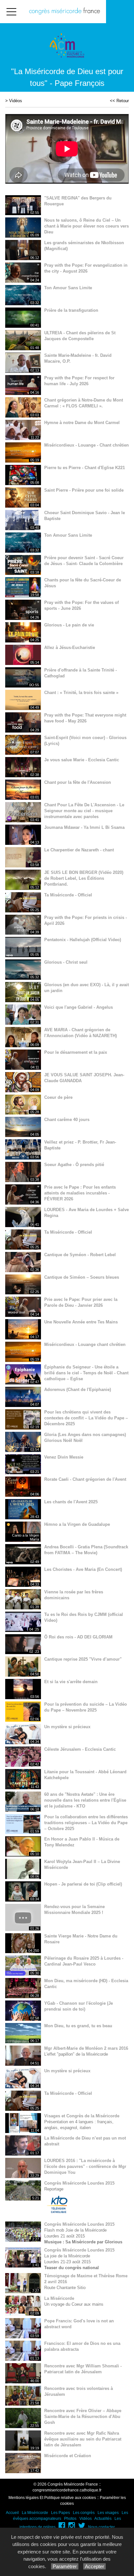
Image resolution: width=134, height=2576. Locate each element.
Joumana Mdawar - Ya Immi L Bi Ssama (84, 827)
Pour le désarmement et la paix (76, 1052)
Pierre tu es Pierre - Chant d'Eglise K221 (85, 468)
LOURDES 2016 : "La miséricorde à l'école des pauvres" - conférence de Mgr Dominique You (85, 2166)
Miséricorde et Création (68, 2456)
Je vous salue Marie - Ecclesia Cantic (82, 760)
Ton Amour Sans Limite (68, 288)
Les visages (108, 2513)
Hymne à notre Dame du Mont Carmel (82, 423)
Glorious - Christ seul (66, 962)
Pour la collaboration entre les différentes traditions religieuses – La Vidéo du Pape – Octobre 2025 (86, 1823)
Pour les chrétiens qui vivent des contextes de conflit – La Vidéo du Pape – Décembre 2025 (86, 1418)
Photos (70, 2519)
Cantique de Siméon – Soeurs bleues (82, 1277)
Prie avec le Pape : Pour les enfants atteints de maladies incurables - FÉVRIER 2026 (80, 1193)
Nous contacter (101, 2527)
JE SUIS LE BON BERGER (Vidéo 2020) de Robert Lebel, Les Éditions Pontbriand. (84, 878)
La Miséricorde (59, 2298)
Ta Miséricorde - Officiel (68, 895)
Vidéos (16, 101)
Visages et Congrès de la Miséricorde (82, 2116)
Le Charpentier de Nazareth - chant (79, 850)
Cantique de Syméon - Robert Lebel (80, 1255)
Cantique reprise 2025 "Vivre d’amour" (83, 1659)
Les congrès (84, 2513)
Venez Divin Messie (64, 1457)
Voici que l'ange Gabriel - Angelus (79, 1007)
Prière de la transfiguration (71, 310)
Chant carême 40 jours (67, 1120)
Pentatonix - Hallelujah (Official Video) (83, 940)
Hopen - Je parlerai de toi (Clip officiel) (83, 1884)
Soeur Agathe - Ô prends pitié (74, 1165)
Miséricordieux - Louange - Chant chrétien (87, 445)
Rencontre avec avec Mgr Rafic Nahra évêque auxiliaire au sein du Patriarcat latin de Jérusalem (83, 2439)
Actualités (103, 2519)
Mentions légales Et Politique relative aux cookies (52, 2498)
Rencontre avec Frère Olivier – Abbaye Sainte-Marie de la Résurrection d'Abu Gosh (83, 2417)
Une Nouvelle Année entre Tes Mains (81, 1322)
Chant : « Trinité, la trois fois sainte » (81, 693)
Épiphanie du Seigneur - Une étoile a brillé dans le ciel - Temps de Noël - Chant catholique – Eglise (86, 1373)
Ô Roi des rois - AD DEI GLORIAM (78, 1637)
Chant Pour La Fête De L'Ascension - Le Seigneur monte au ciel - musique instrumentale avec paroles (84, 811)
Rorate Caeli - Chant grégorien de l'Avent (85, 1479)
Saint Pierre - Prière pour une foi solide (84, 490)
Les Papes (60, 2513)
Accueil (12, 2513)
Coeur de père (58, 1097)
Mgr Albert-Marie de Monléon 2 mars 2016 (86, 2048)
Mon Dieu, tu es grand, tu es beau (78, 2026)
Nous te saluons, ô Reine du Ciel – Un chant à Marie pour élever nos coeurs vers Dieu (87, 226)
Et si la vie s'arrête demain (71, 1682)
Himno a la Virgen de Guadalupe (77, 1524)
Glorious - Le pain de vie (69, 625)
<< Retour (119, 101)
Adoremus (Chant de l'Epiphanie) (78, 1390)
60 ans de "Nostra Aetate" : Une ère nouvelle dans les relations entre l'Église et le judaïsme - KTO (85, 1800)
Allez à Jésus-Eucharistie (70, 648)
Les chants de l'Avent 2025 (71, 1502)
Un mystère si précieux (67, 1727)
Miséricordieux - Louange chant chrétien (85, 1344)
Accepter (94, 2566)
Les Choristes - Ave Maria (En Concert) (83, 1569)
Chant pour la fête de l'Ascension (78, 782)
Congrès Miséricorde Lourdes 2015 (79, 2183)
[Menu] (11, 12)
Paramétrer (65, 2566)
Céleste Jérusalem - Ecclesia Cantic (80, 1749)
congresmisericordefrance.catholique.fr (67, 2490)
